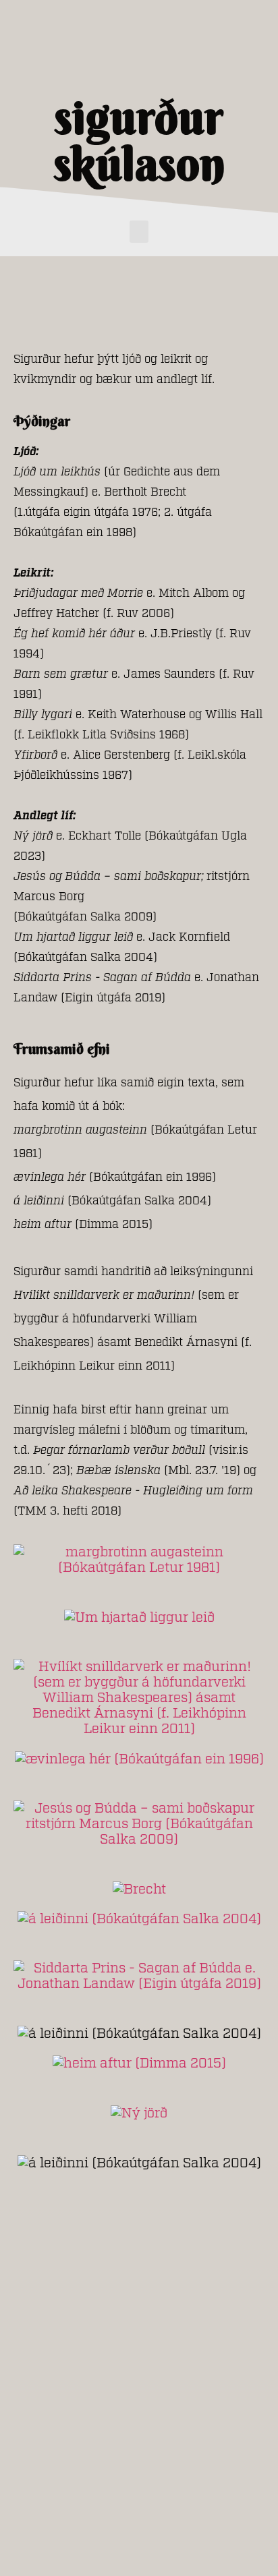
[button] (139, 232)
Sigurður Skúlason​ (139, 140)
